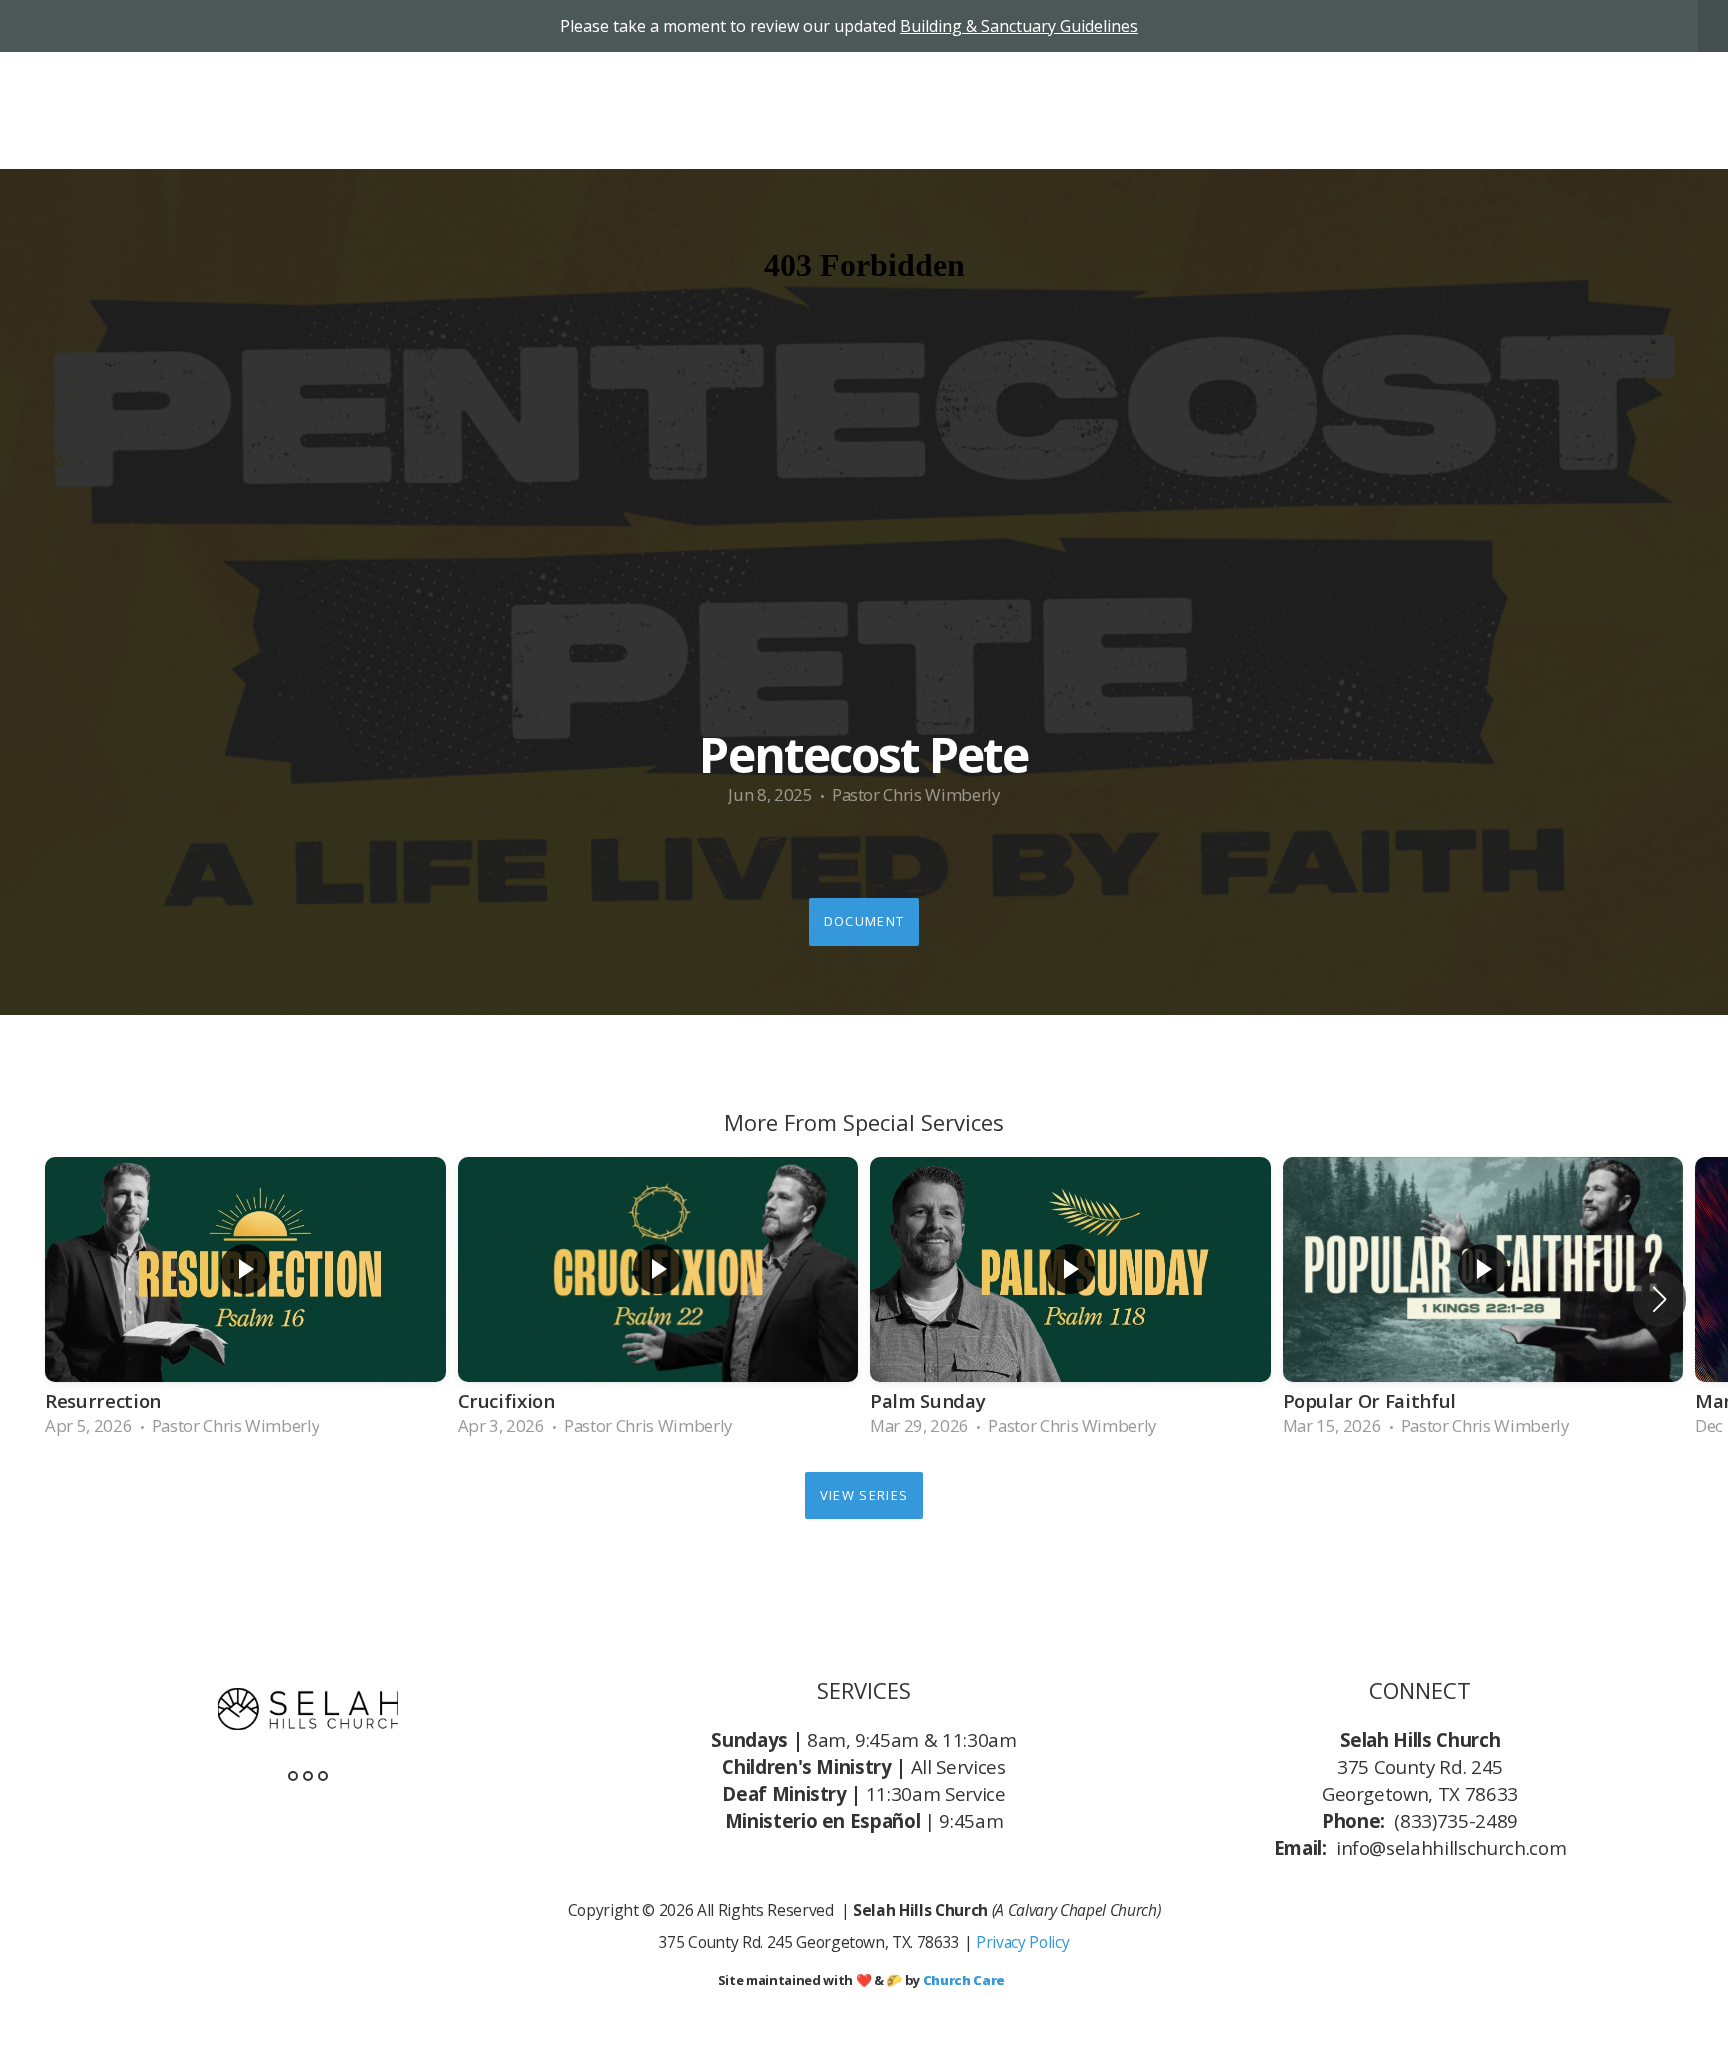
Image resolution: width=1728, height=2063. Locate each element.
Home (976, 111)
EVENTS (1580, 111)
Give (1665, 111)
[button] (1659, 1299)
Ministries (1308, 111)
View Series (864, 1495)
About (1067, 111)
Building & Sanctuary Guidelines (1019, 26)
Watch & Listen (1452, 111)
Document (864, 921)
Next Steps (1180, 111)
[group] (245, 1300)
